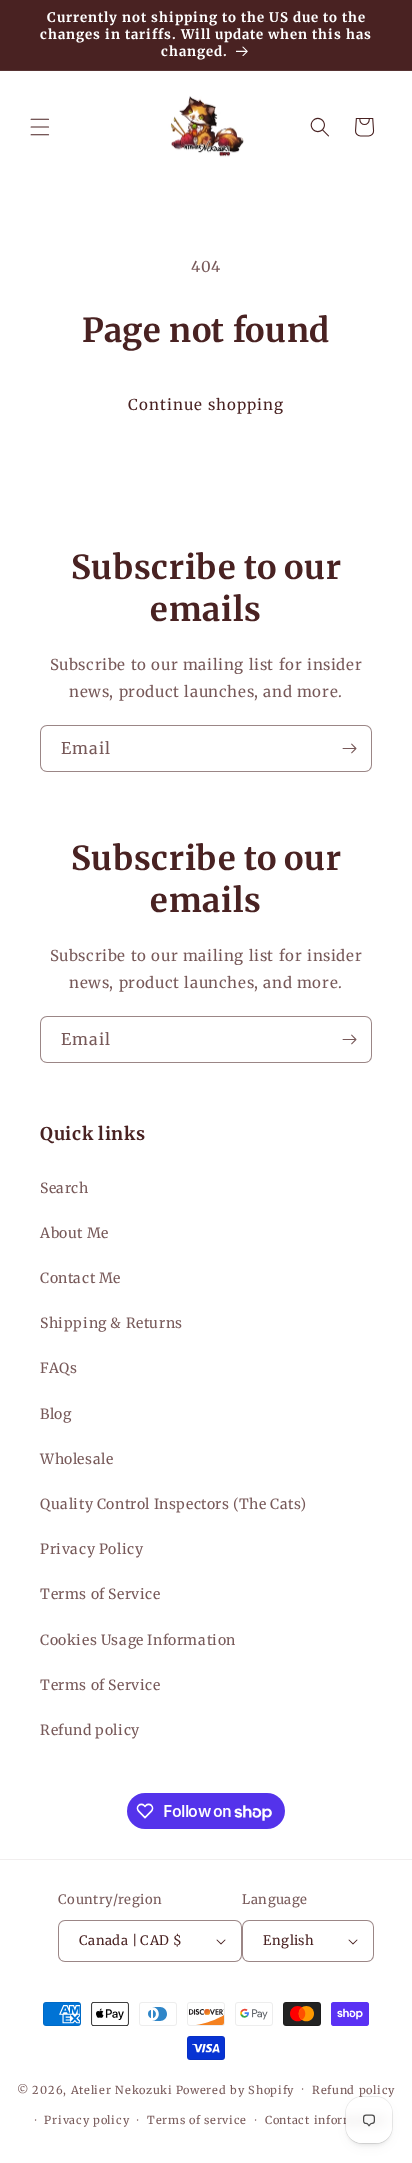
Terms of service (197, 2120)
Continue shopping (206, 404)
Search (64, 1188)
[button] (40, 127)
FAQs (58, 1368)
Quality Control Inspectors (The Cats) (173, 1504)
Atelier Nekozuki (122, 2089)
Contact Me (80, 1278)
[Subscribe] (349, 748)
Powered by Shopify (235, 2089)
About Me (74, 1233)
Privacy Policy (91, 1549)
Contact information (325, 2120)
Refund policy (90, 1730)
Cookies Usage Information (138, 1640)
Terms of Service (100, 1594)
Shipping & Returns (111, 1323)
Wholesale (76, 1459)
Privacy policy (86, 2120)
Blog (55, 1414)
